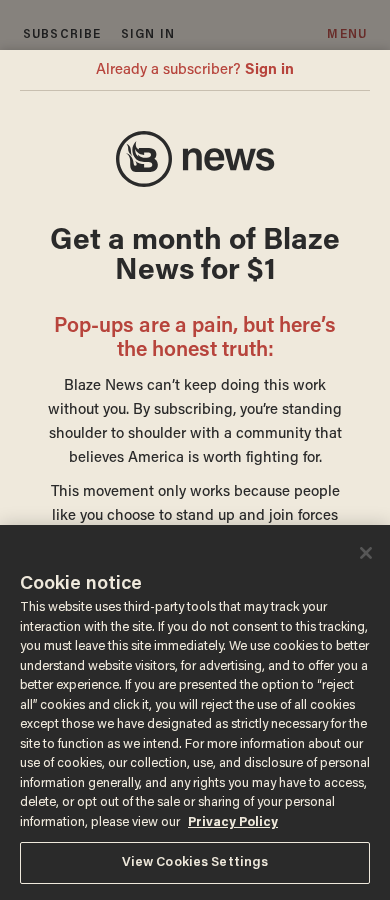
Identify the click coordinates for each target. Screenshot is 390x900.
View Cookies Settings (195, 862)
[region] (195, 712)
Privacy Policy (233, 822)
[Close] (366, 553)
